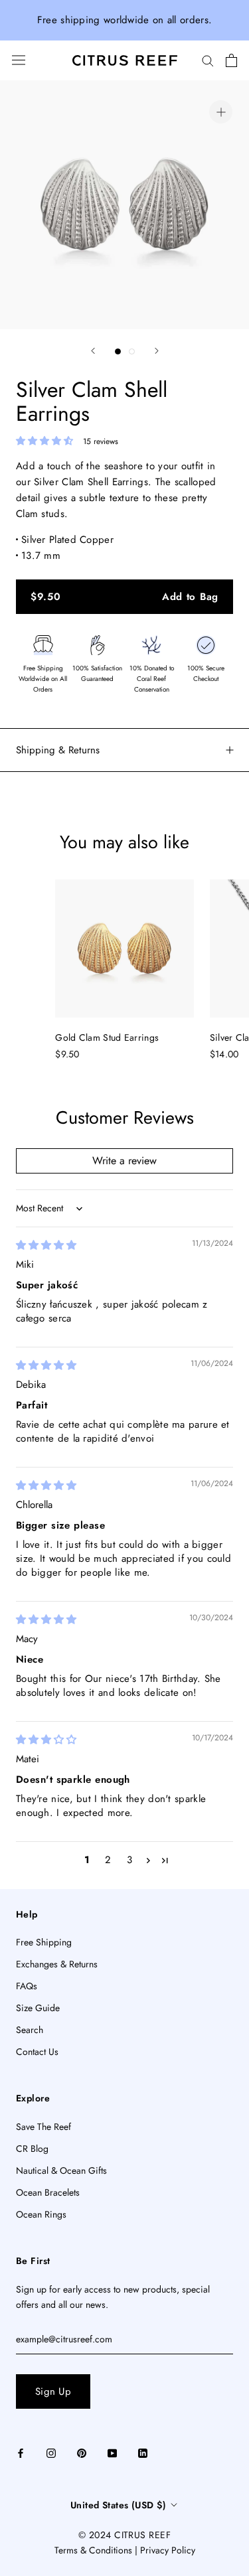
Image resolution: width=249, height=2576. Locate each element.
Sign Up (53, 2391)
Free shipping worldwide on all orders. (124, 20)
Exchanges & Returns (57, 1964)
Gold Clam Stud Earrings (107, 1037)
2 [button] (108, 1860)
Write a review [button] (124, 1161)
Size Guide (38, 2008)
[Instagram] (51, 2452)
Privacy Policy (168, 2550)
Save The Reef (43, 2127)
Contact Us (37, 2052)
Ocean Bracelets (48, 2192)
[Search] (208, 60)
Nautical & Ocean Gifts (61, 2170)
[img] (46, 1245)
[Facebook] (21, 2452)
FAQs (27, 1986)
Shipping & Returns (58, 750)
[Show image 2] (132, 351)
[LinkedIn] (143, 2452)
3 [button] (129, 1860)
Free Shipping (44, 1942)
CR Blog (32, 2149)
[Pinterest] (82, 2452)
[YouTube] (112, 2452)
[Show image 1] (118, 351)
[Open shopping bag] (231, 60)
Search (30, 2030)
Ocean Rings (41, 2214)
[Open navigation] (19, 60)
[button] (46, 441)
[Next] (157, 351)
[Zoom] (221, 112)
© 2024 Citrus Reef (124, 2535)
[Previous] (93, 351)
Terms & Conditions (93, 2550)
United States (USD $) (119, 2505)
